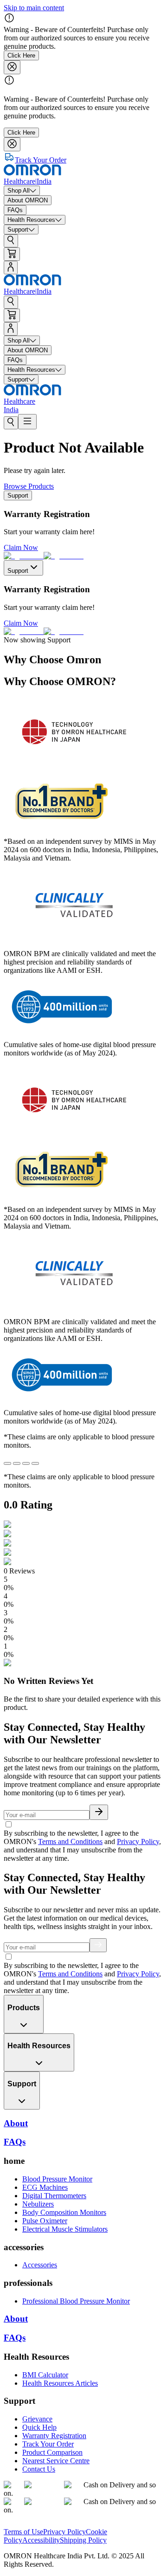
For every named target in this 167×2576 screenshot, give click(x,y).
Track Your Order (48, 2444)
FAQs (15, 2338)
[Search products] (11, 241)
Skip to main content (34, 8)
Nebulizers (38, 2204)
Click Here (21, 55)
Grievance (37, 2419)
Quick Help (39, 2427)
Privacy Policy (138, 1841)
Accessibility (41, 2540)
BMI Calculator (45, 2375)
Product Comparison (52, 2452)
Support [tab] (18, 495)
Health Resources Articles (60, 2383)
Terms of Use (23, 2532)
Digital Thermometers (54, 2196)
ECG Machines (45, 2187)
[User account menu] (11, 268)
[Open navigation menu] (27, 422)
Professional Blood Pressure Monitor (76, 2301)
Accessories (40, 2265)
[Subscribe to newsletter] (99, 1812)
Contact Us (39, 2469)
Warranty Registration (54, 2436)
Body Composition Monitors (64, 2212)
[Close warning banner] (12, 67)
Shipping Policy (83, 2540)
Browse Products (29, 486)
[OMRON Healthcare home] (32, 2523)
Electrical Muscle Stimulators (65, 2229)
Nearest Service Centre (56, 2461)
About (16, 2319)
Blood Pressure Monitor (57, 2179)
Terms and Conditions (70, 1841)
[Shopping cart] (12, 254)
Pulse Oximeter (45, 2221)
